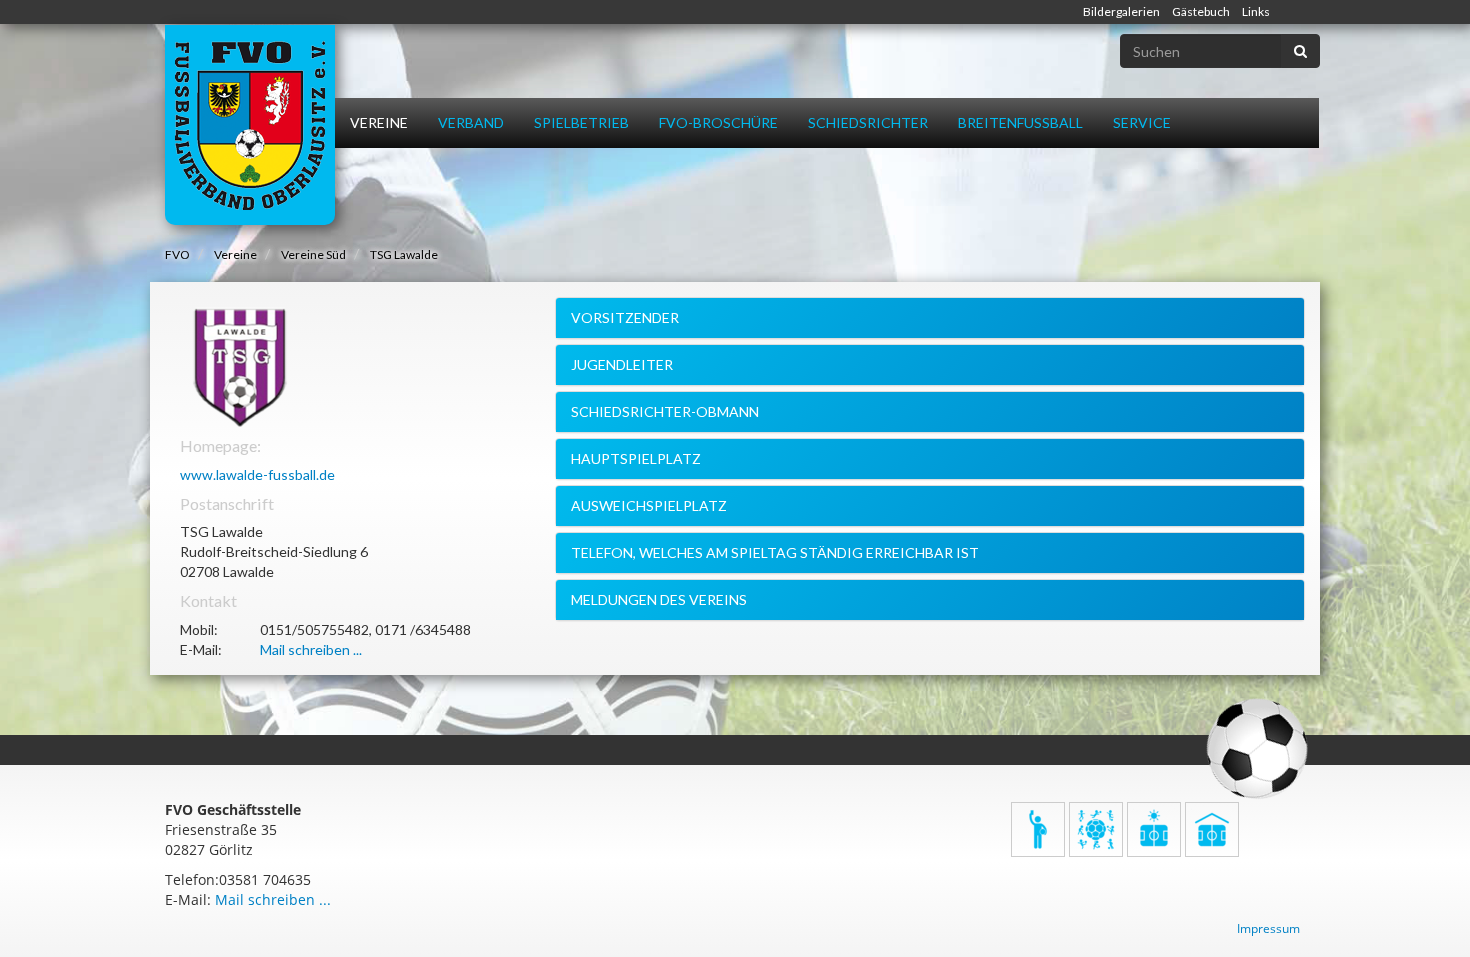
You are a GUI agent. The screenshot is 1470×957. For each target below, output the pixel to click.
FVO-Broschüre (718, 122)
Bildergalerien (1121, 11)
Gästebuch (1201, 11)
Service (1142, 122)
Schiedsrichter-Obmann (665, 411)
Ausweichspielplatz (649, 505)
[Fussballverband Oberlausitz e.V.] (250, 125)
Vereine (379, 122)
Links (1256, 11)
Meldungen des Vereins (659, 599)
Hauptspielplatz (636, 458)
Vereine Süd (313, 254)
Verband (471, 122)
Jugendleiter (622, 364)
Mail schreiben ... (311, 649)
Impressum (1268, 928)
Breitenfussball (1020, 122)
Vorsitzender (625, 317)
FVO (177, 254)
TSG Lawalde (404, 254)
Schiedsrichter (868, 122)
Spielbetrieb (581, 122)
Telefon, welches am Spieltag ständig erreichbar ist (775, 552)
